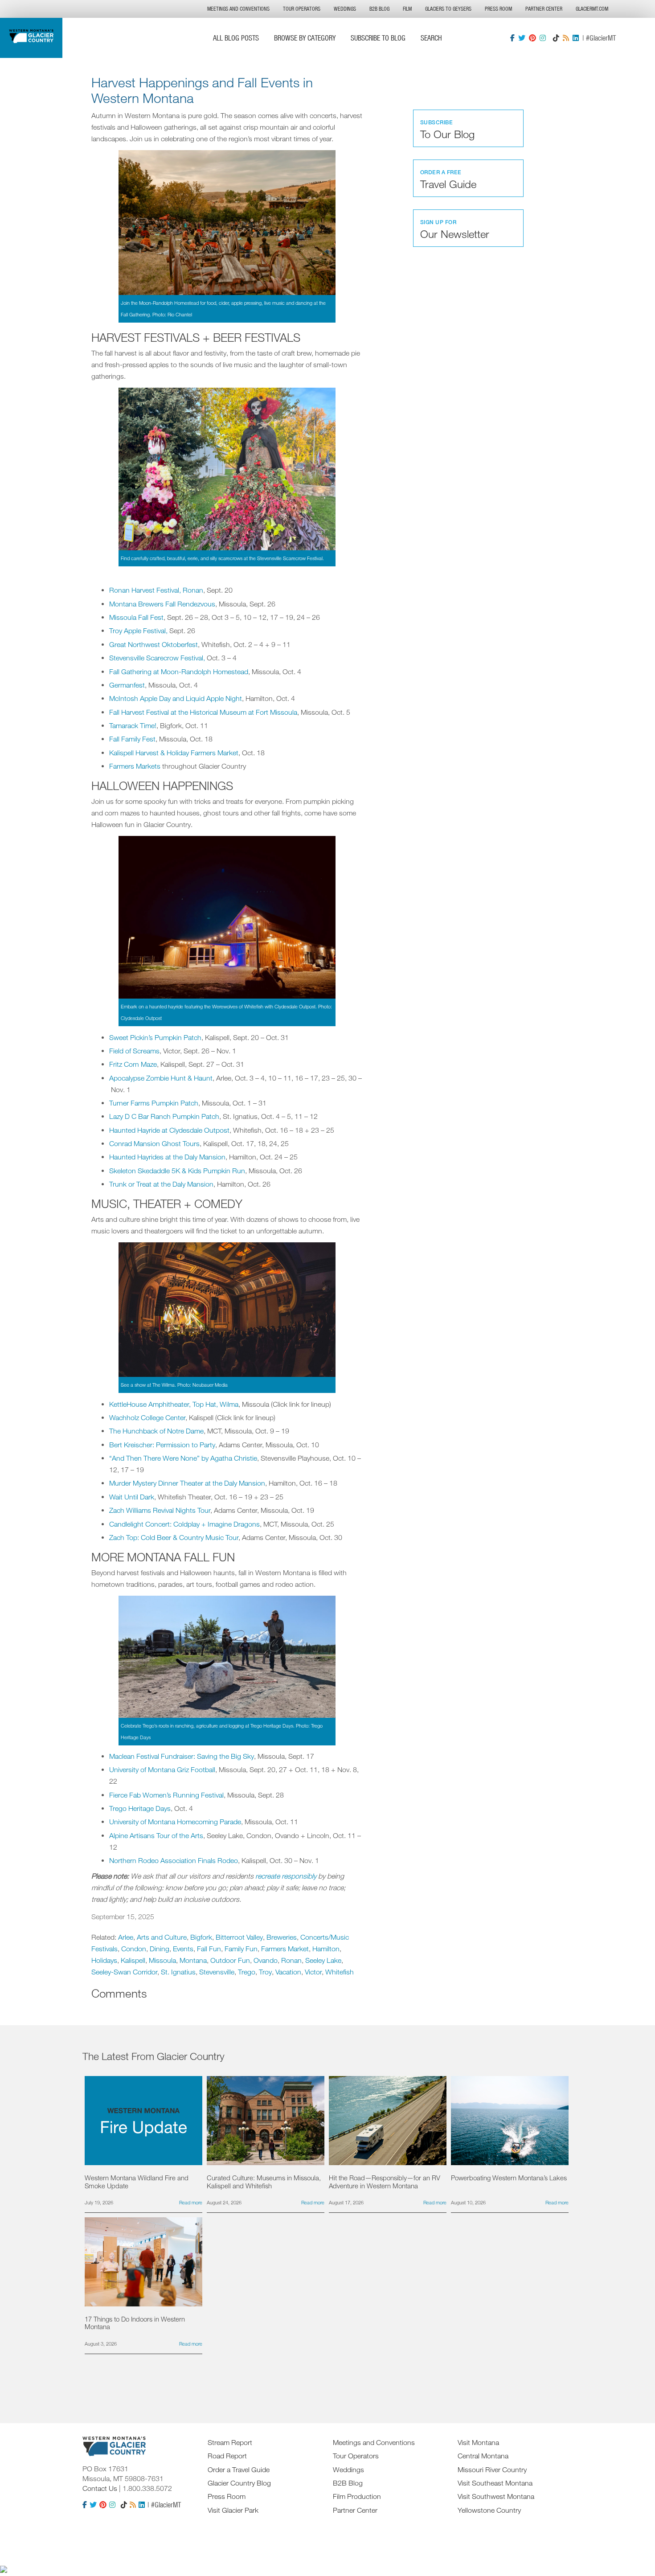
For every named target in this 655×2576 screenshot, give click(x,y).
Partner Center (544, 9)
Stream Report (230, 2442)
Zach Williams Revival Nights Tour (160, 1510)
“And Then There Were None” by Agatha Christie (183, 1458)
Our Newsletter (455, 229)
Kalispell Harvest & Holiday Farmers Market (174, 753)
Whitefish (340, 1972)
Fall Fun (209, 1949)
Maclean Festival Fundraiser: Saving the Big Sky (182, 1756)
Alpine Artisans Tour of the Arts (156, 1835)
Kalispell (133, 1960)
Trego (247, 1972)
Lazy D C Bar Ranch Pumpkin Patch (164, 1116)
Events (183, 1949)
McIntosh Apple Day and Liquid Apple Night (176, 698)
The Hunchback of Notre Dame (156, 1431)
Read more (191, 2202)
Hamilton (326, 1949)
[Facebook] (512, 38)
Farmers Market (285, 1949)
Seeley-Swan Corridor (124, 1972)
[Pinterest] (532, 38)
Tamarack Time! (133, 725)
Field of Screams (134, 1051)
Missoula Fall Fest (136, 617)
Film (407, 9)
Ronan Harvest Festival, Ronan (156, 590)
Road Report (227, 2456)
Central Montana (483, 2456)
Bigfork (201, 1937)
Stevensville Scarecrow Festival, (157, 658)
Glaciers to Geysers (448, 9)
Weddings (345, 9)
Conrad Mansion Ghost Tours (154, 1143)
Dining (160, 1949)
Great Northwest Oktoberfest (154, 644)
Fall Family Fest (132, 739)
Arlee (126, 1937)
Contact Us (100, 2488)
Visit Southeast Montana (495, 2483)
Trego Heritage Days (140, 1808)
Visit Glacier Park (233, 2510)
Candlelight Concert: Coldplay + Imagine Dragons (184, 1524)
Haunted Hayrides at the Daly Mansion (167, 1157)
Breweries (282, 1937)
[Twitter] (522, 38)
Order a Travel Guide (239, 2470)
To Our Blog (447, 130)
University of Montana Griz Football (162, 1769)
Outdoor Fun (230, 1960)
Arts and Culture (162, 1937)
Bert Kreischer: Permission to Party (162, 1445)
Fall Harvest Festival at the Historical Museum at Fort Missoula (203, 712)
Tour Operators (302, 9)
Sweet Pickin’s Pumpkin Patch (155, 1037)
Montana (193, 1960)
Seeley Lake (323, 1960)
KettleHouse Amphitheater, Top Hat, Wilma (174, 1404)
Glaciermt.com (592, 9)
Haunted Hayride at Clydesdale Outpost (169, 1130)
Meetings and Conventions (238, 9)
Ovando (266, 1960)
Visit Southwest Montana (496, 2496)
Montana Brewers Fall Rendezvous (162, 604)
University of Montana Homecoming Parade (175, 1822)
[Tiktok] (556, 38)
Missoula (162, 1960)
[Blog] (566, 38)
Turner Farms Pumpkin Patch (154, 1103)
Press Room (498, 9)
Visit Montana (478, 2442)
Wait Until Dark (132, 1497)
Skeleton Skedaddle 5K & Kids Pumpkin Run (177, 1171)
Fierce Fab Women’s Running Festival (166, 1795)
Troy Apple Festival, (138, 631)
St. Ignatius (178, 1972)
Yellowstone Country (489, 2510)
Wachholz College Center (147, 1417)
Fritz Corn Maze (133, 1064)
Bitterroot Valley (239, 1937)
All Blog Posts (236, 38)
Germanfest (127, 685)
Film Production (357, 2496)
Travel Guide (448, 180)
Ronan (291, 1960)
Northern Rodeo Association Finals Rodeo (174, 1860)
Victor (313, 1972)
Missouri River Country (492, 2470)
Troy (265, 1972)
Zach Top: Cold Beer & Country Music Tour (174, 1537)
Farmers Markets (135, 766)
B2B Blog (379, 9)
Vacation (288, 1972)
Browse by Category (305, 38)
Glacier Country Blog (239, 2483)
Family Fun (241, 1949)
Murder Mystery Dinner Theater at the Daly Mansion (187, 1483)
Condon (134, 1949)
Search (431, 38)
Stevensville (217, 1972)
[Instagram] (543, 38)
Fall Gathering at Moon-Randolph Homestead (179, 672)
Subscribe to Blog (378, 38)
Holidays (104, 1960)
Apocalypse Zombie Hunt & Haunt (161, 1078)
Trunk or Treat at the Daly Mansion (161, 1184)
